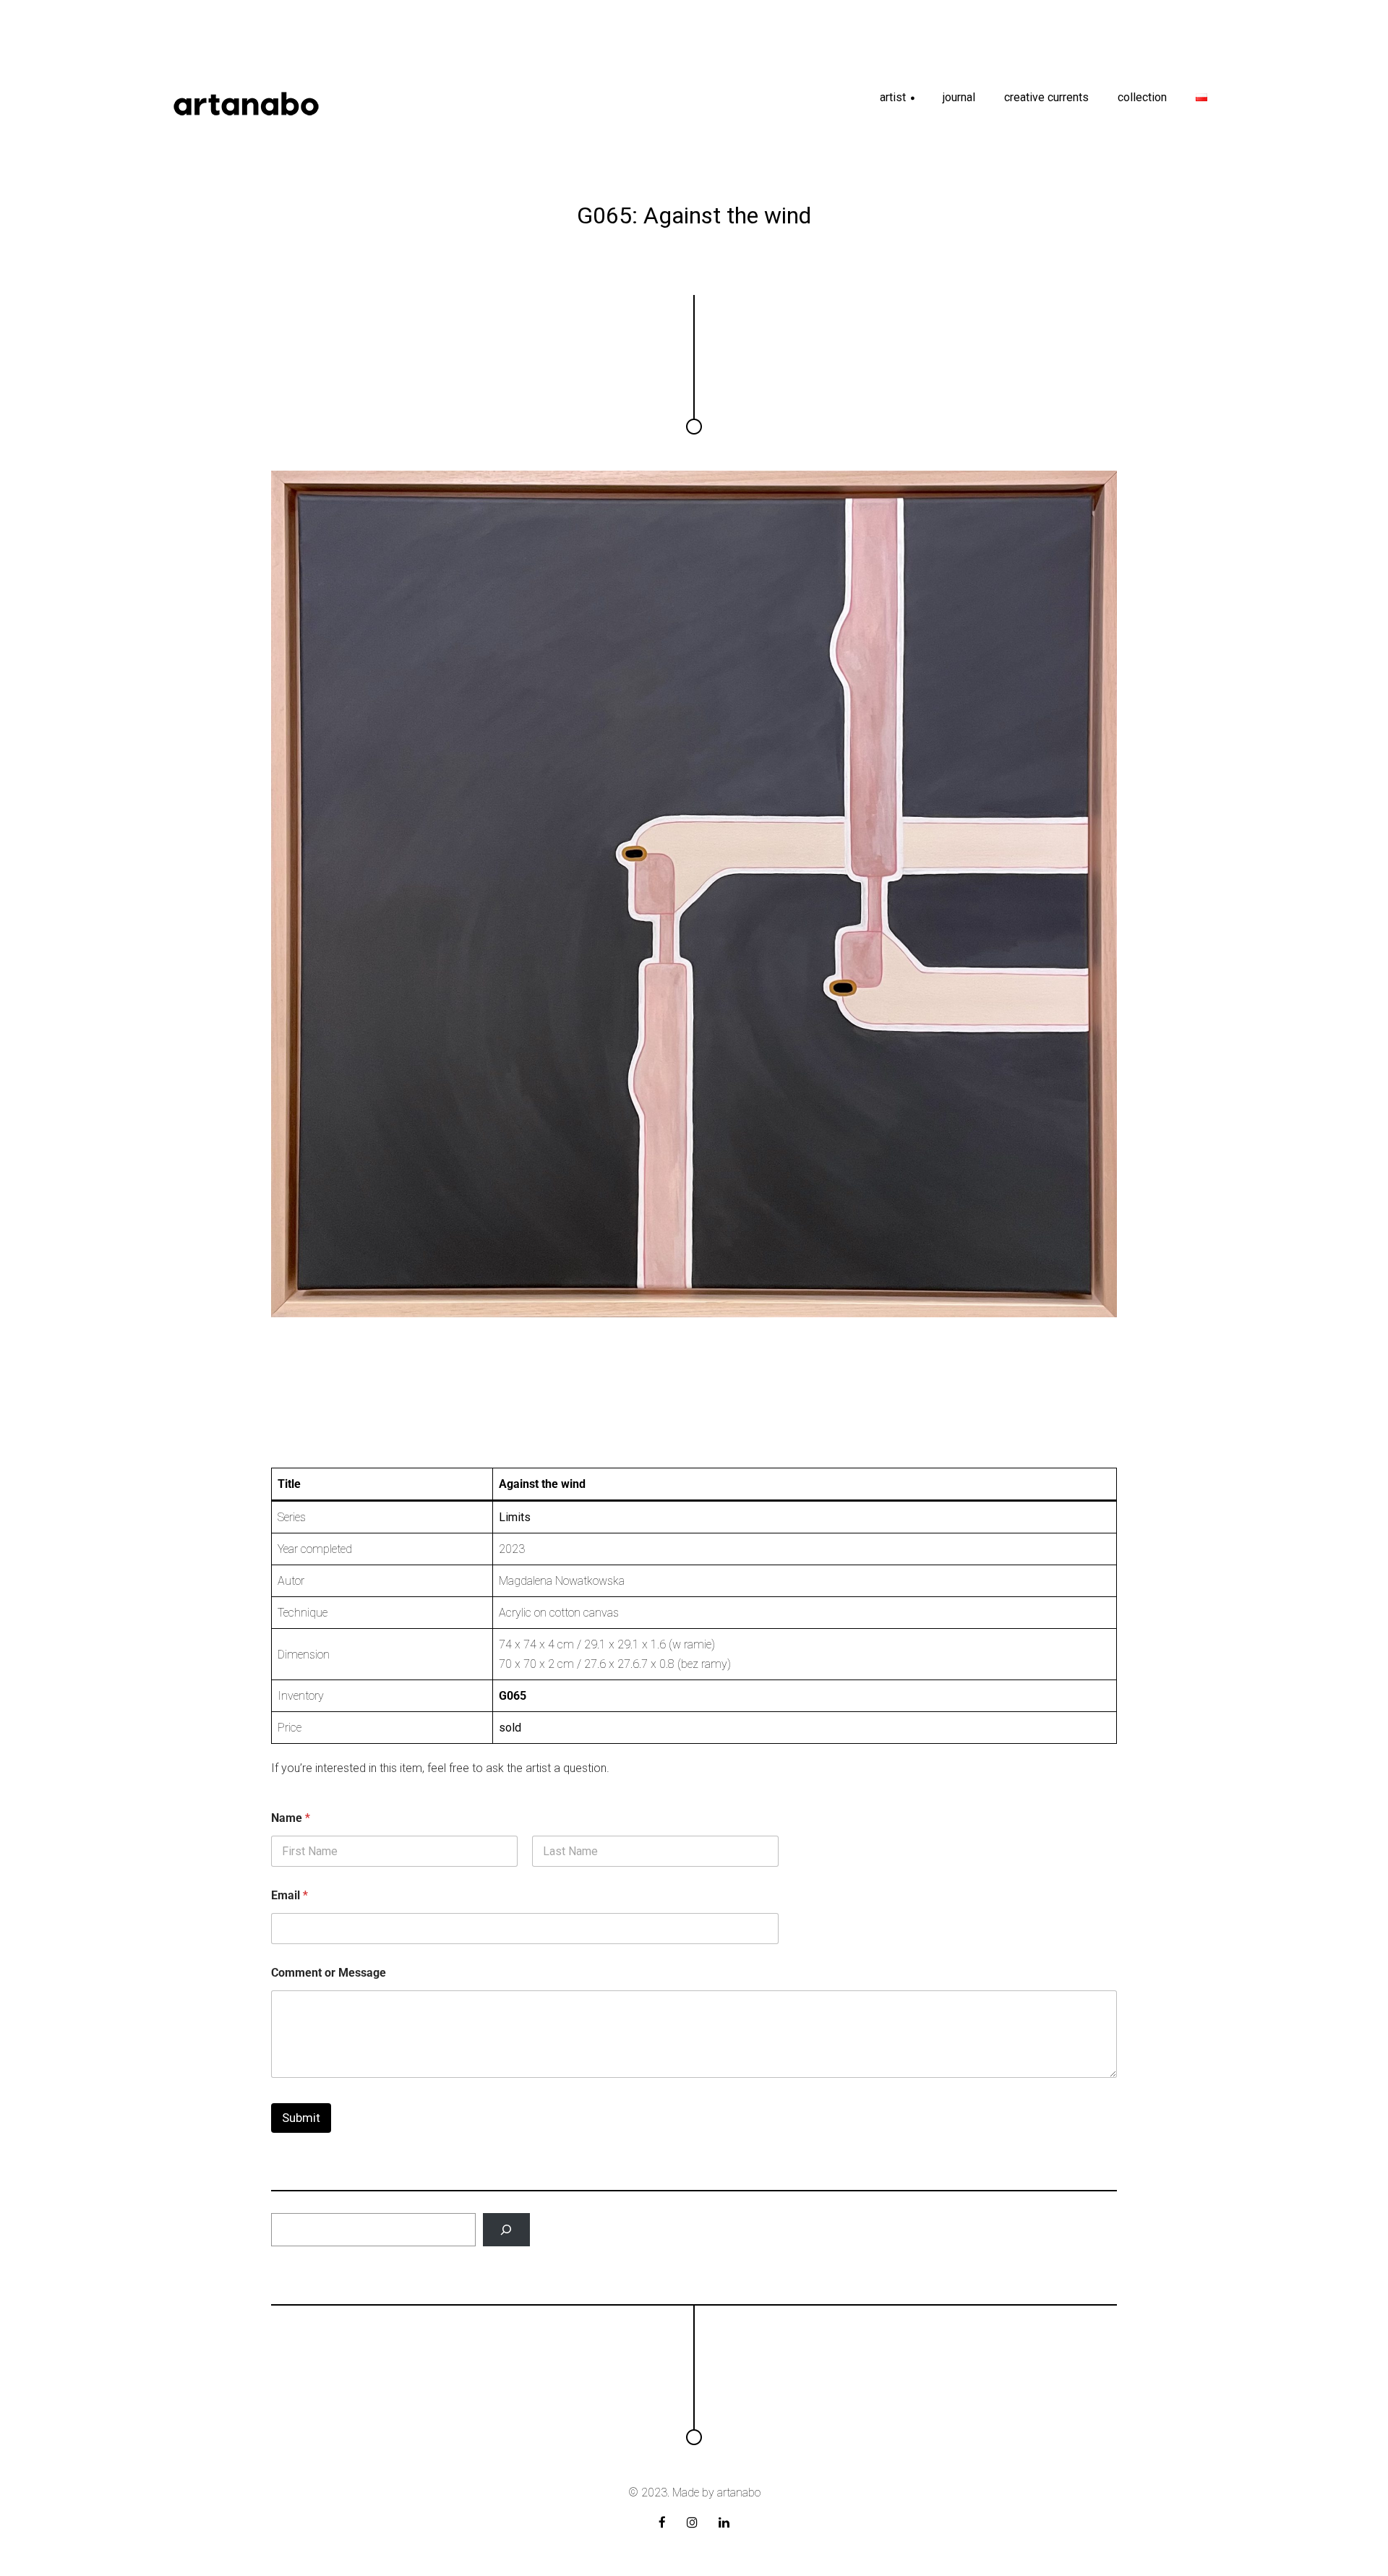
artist (898, 102)
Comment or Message (329, 1973)
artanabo (739, 2492)
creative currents (1046, 97)
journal (959, 97)
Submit (301, 2118)
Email (290, 1895)
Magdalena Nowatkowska (562, 1581)
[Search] (506, 2230)
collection (1142, 97)
